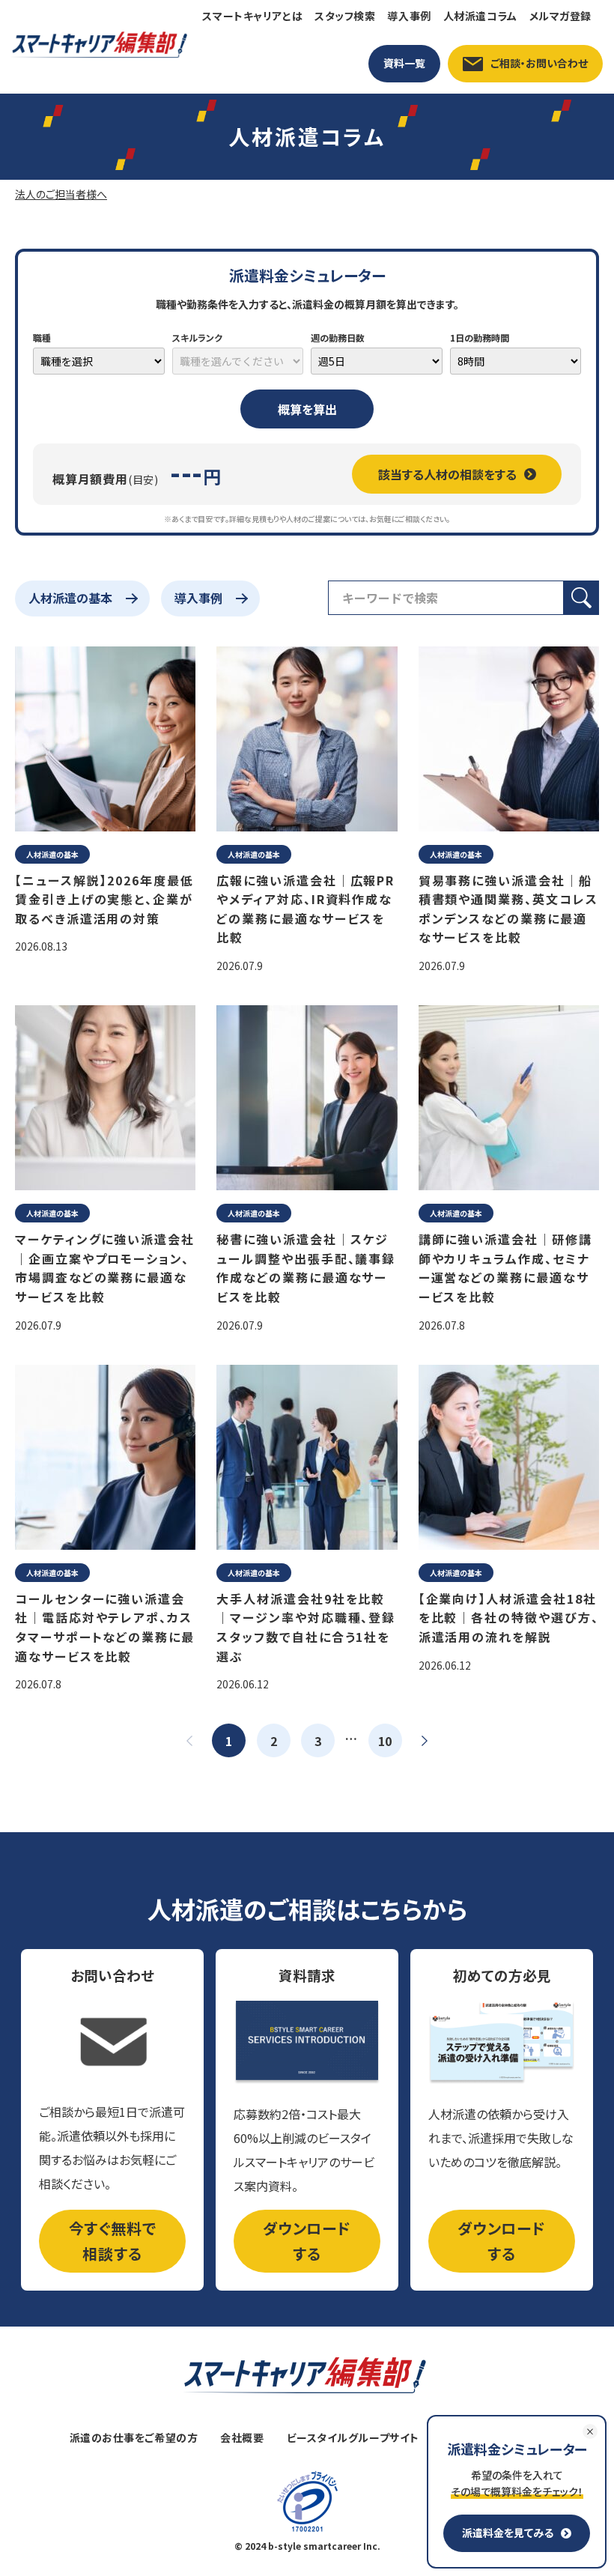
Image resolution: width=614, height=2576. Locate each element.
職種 (42, 337)
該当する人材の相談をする (447, 474)
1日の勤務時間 (480, 337)
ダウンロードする (307, 2241)
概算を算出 (307, 409)
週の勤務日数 (338, 337)
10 (385, 1741)
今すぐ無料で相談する (113, 2241)
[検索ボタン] (581, 598)
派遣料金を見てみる (508, 2533)
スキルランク (197, 337)
